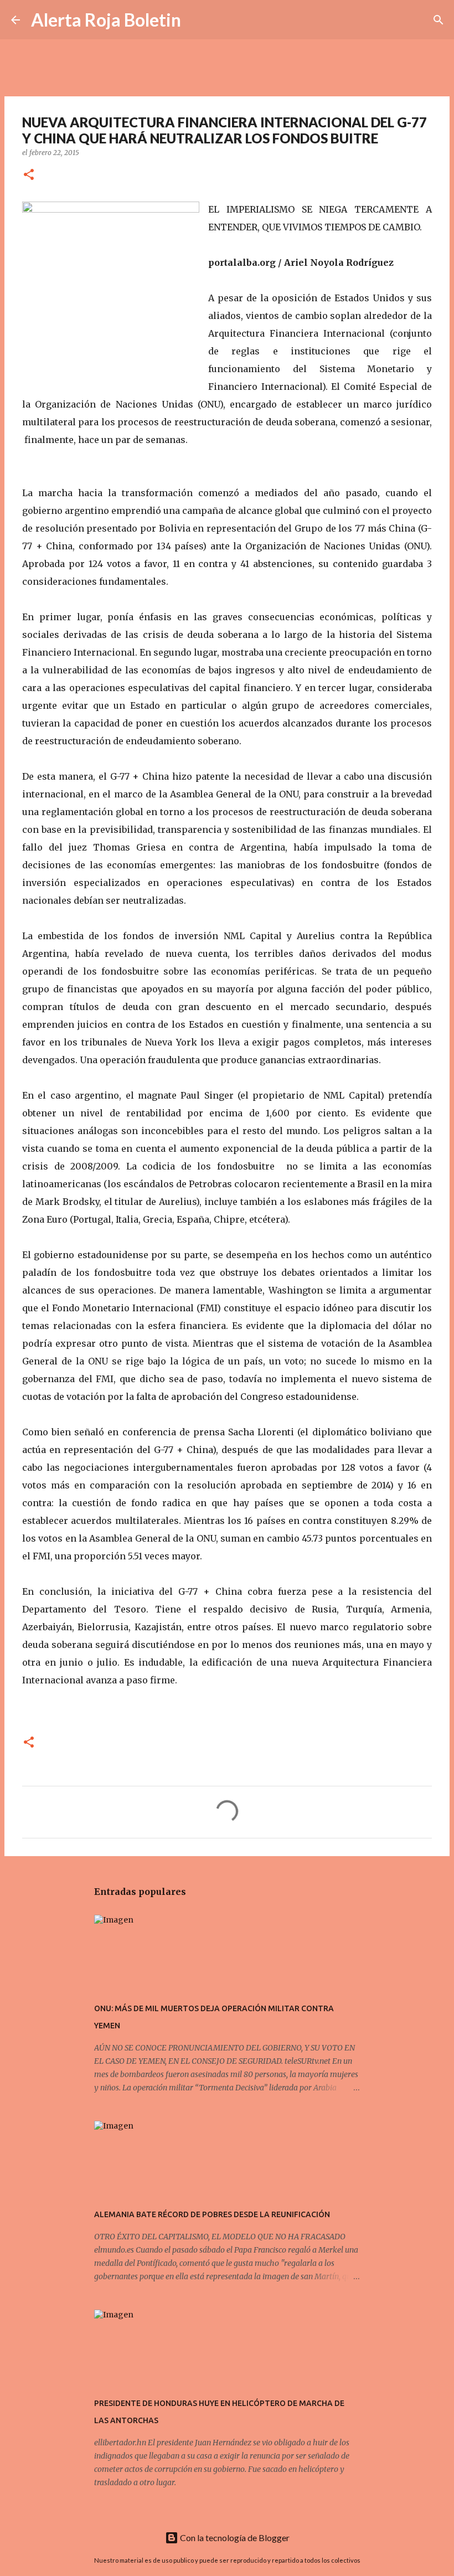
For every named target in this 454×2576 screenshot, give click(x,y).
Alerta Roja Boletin (106, 20)
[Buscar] (197, 20)
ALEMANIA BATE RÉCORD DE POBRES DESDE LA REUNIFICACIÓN (212, 2214)
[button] (29, 175)
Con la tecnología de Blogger (234, 2538)
